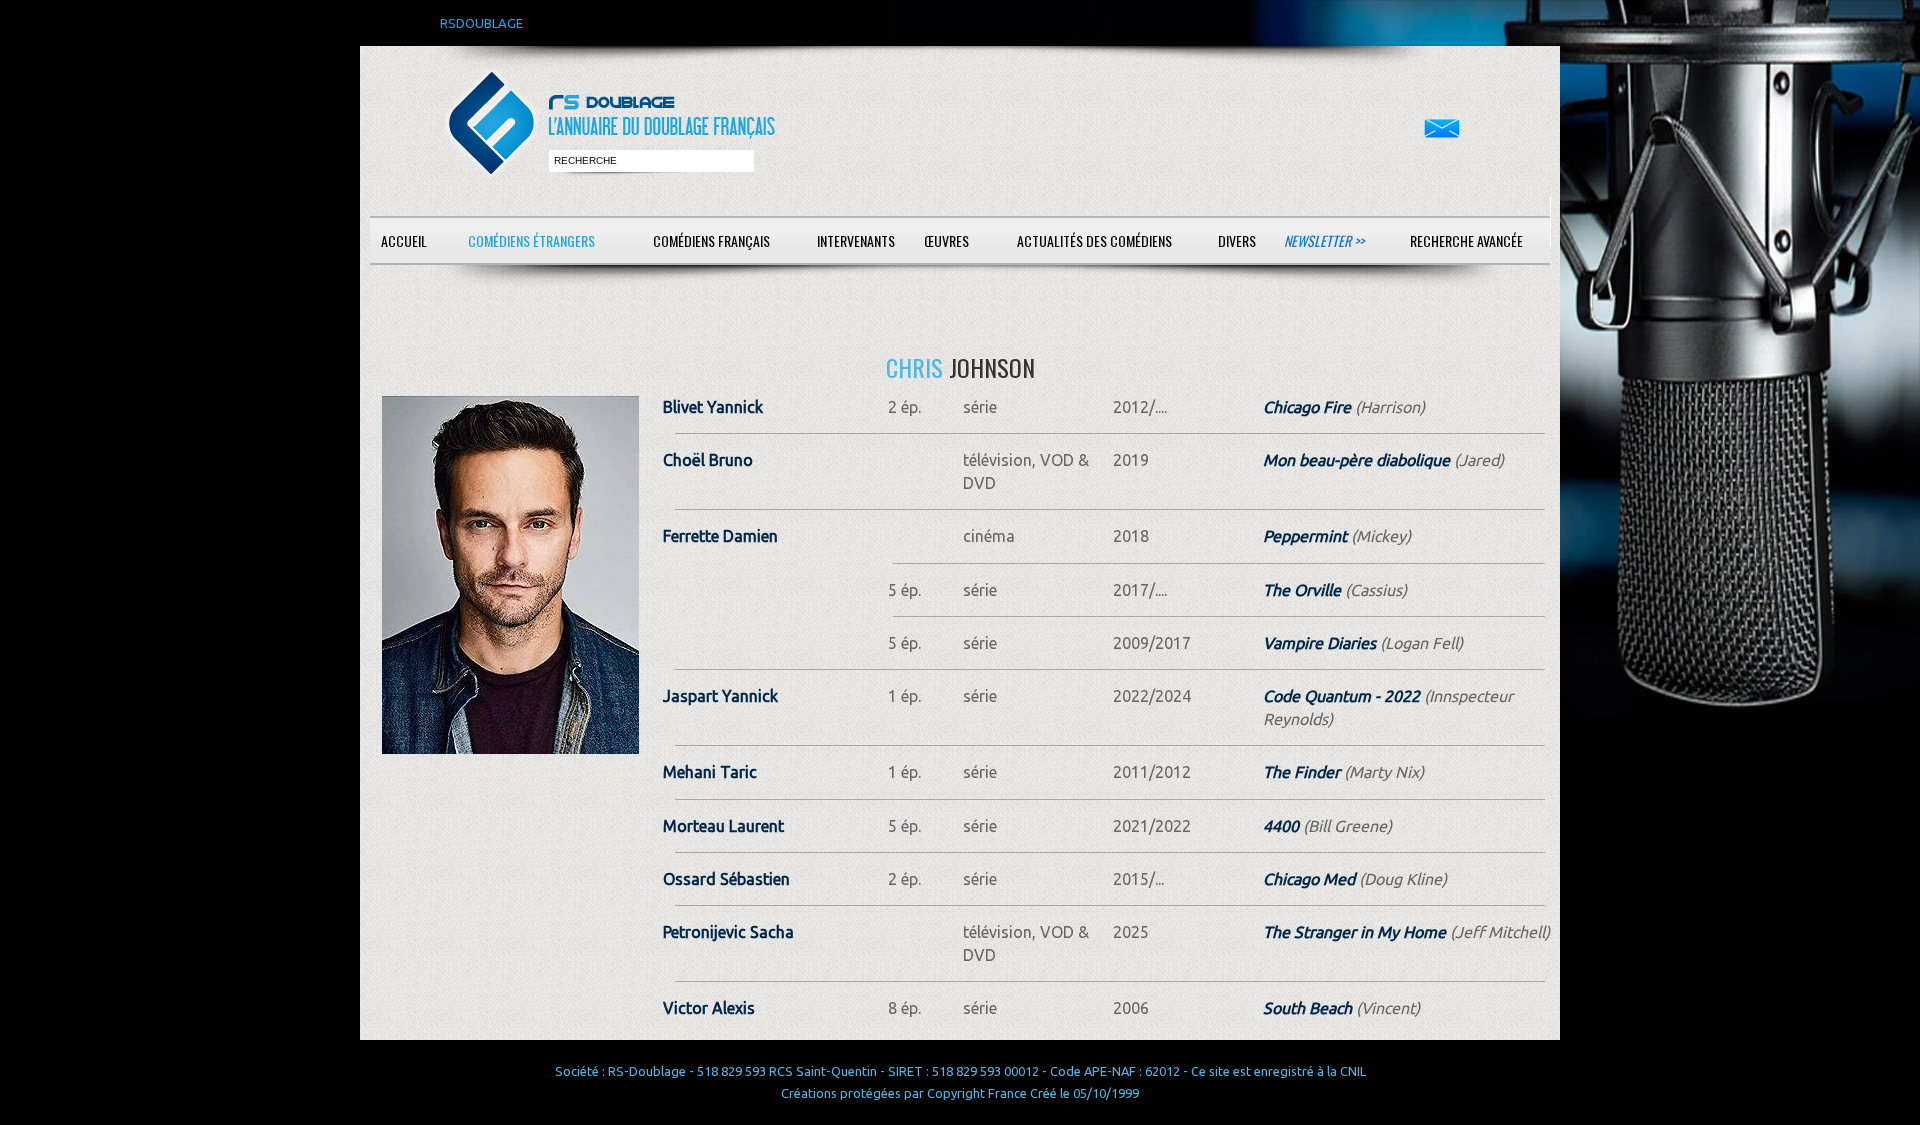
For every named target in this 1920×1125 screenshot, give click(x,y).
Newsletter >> (1324, 240)
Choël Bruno (708, 460)
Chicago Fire (1307, 407)
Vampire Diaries (1319, 643)
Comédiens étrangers (531, 240)
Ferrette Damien (720, 536)
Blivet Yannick (713, 407)
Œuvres (946, 240)
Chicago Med (1309, 879)
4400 (1281, 826)
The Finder (1301, 772)
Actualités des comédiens (1094, 240)
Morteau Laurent (723, 826)
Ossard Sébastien (726, 879)
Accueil (404, 240)
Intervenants (856, 240)
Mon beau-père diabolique (1356, 460)
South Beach (1307, 1008)
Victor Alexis (709, 1008)
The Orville (1302, 590)
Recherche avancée (1466, 240)
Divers (1237, 240)
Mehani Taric (710, 772)
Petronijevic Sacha (728, 932)
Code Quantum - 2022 (1341, 696)
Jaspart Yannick (720, 696)
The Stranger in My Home (1354, 932)
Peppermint (1305, 536)
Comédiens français (711, 240)
